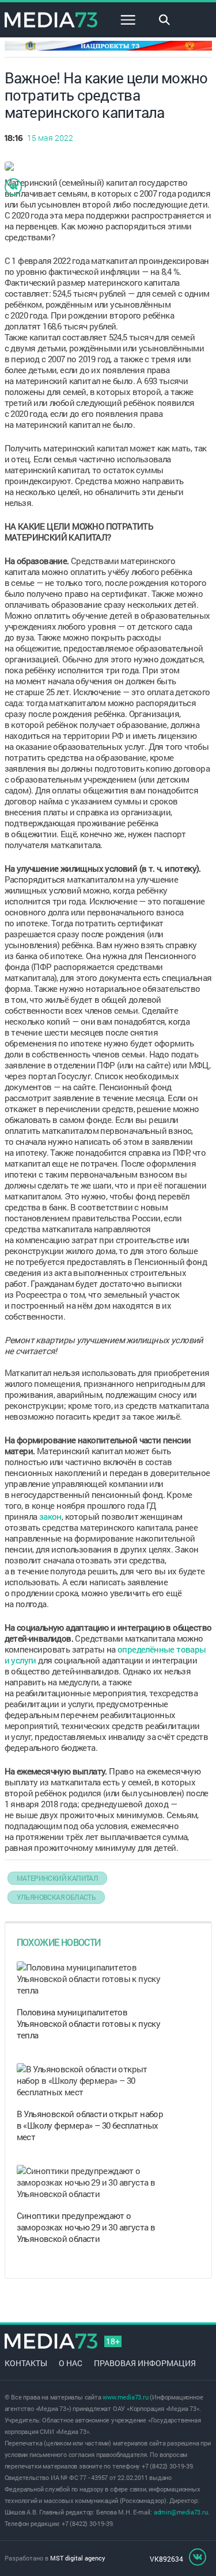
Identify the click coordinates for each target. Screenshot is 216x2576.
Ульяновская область (56, 1897)
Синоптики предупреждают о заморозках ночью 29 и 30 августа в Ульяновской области (86, 2227)
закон (50, 1516)
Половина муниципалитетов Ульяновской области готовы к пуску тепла (89, 2023)
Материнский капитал (58, 1878)
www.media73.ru (125, 2397)
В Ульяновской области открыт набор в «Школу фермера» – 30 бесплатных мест (90, 2125)
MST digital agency (78, 2558)
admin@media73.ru (181, 2512)
